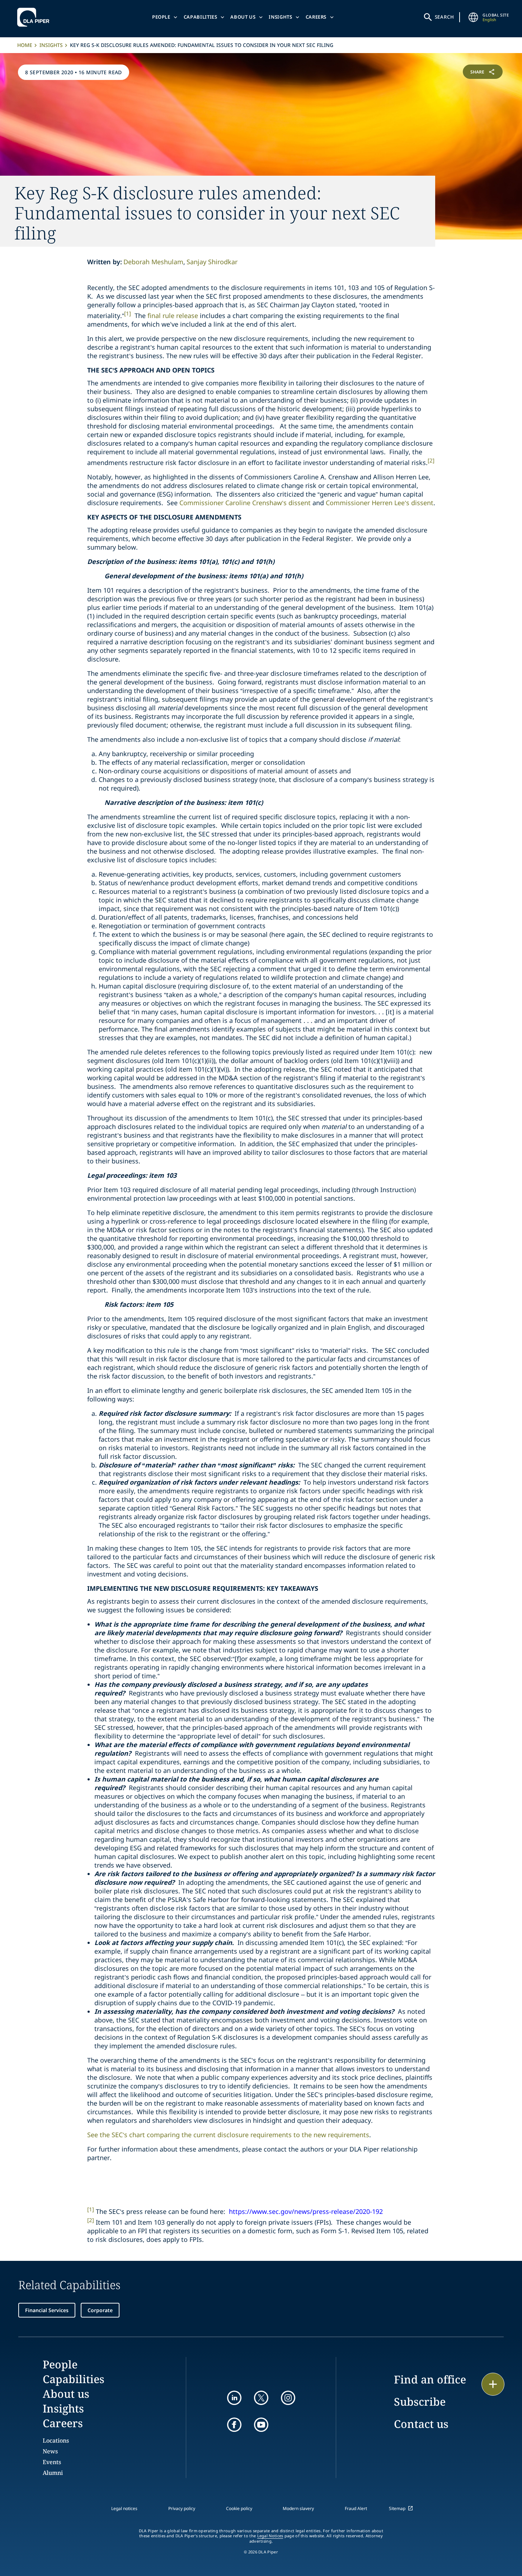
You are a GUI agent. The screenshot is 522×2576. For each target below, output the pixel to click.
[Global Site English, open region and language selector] (473, 17)
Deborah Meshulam (153, 262)
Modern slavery (298, 2508)
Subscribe (420, 2402)
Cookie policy (239, 2508)
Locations (56, 2440)
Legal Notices (270, 2536)
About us (243, 17)
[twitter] (261, 2398)
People (161, 17)
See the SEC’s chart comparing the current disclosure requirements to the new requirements (228, 2135)
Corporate (100, 2310)
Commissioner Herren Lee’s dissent (380, 503)
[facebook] (234, 2425)
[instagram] (288, 2398)
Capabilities (201, 17)
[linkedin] (234, 2398)
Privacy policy (182, 2508)
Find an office (430, 2379)
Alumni (53, 2473)
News (50, 2451)
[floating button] (493, 2384)
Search (445, 17)
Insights (280, 17)
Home (25, 45)
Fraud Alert (356, 2508)
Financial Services (47, 2310)
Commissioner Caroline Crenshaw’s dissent (245, 503)
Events (52, 2462)
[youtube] (261, 2425)
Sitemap (397, 2508)
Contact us (421, 2424)
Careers (316, 17)
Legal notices (124, 2508)
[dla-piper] (35, 17)
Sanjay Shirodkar (212, 262)
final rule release (173, 316)
